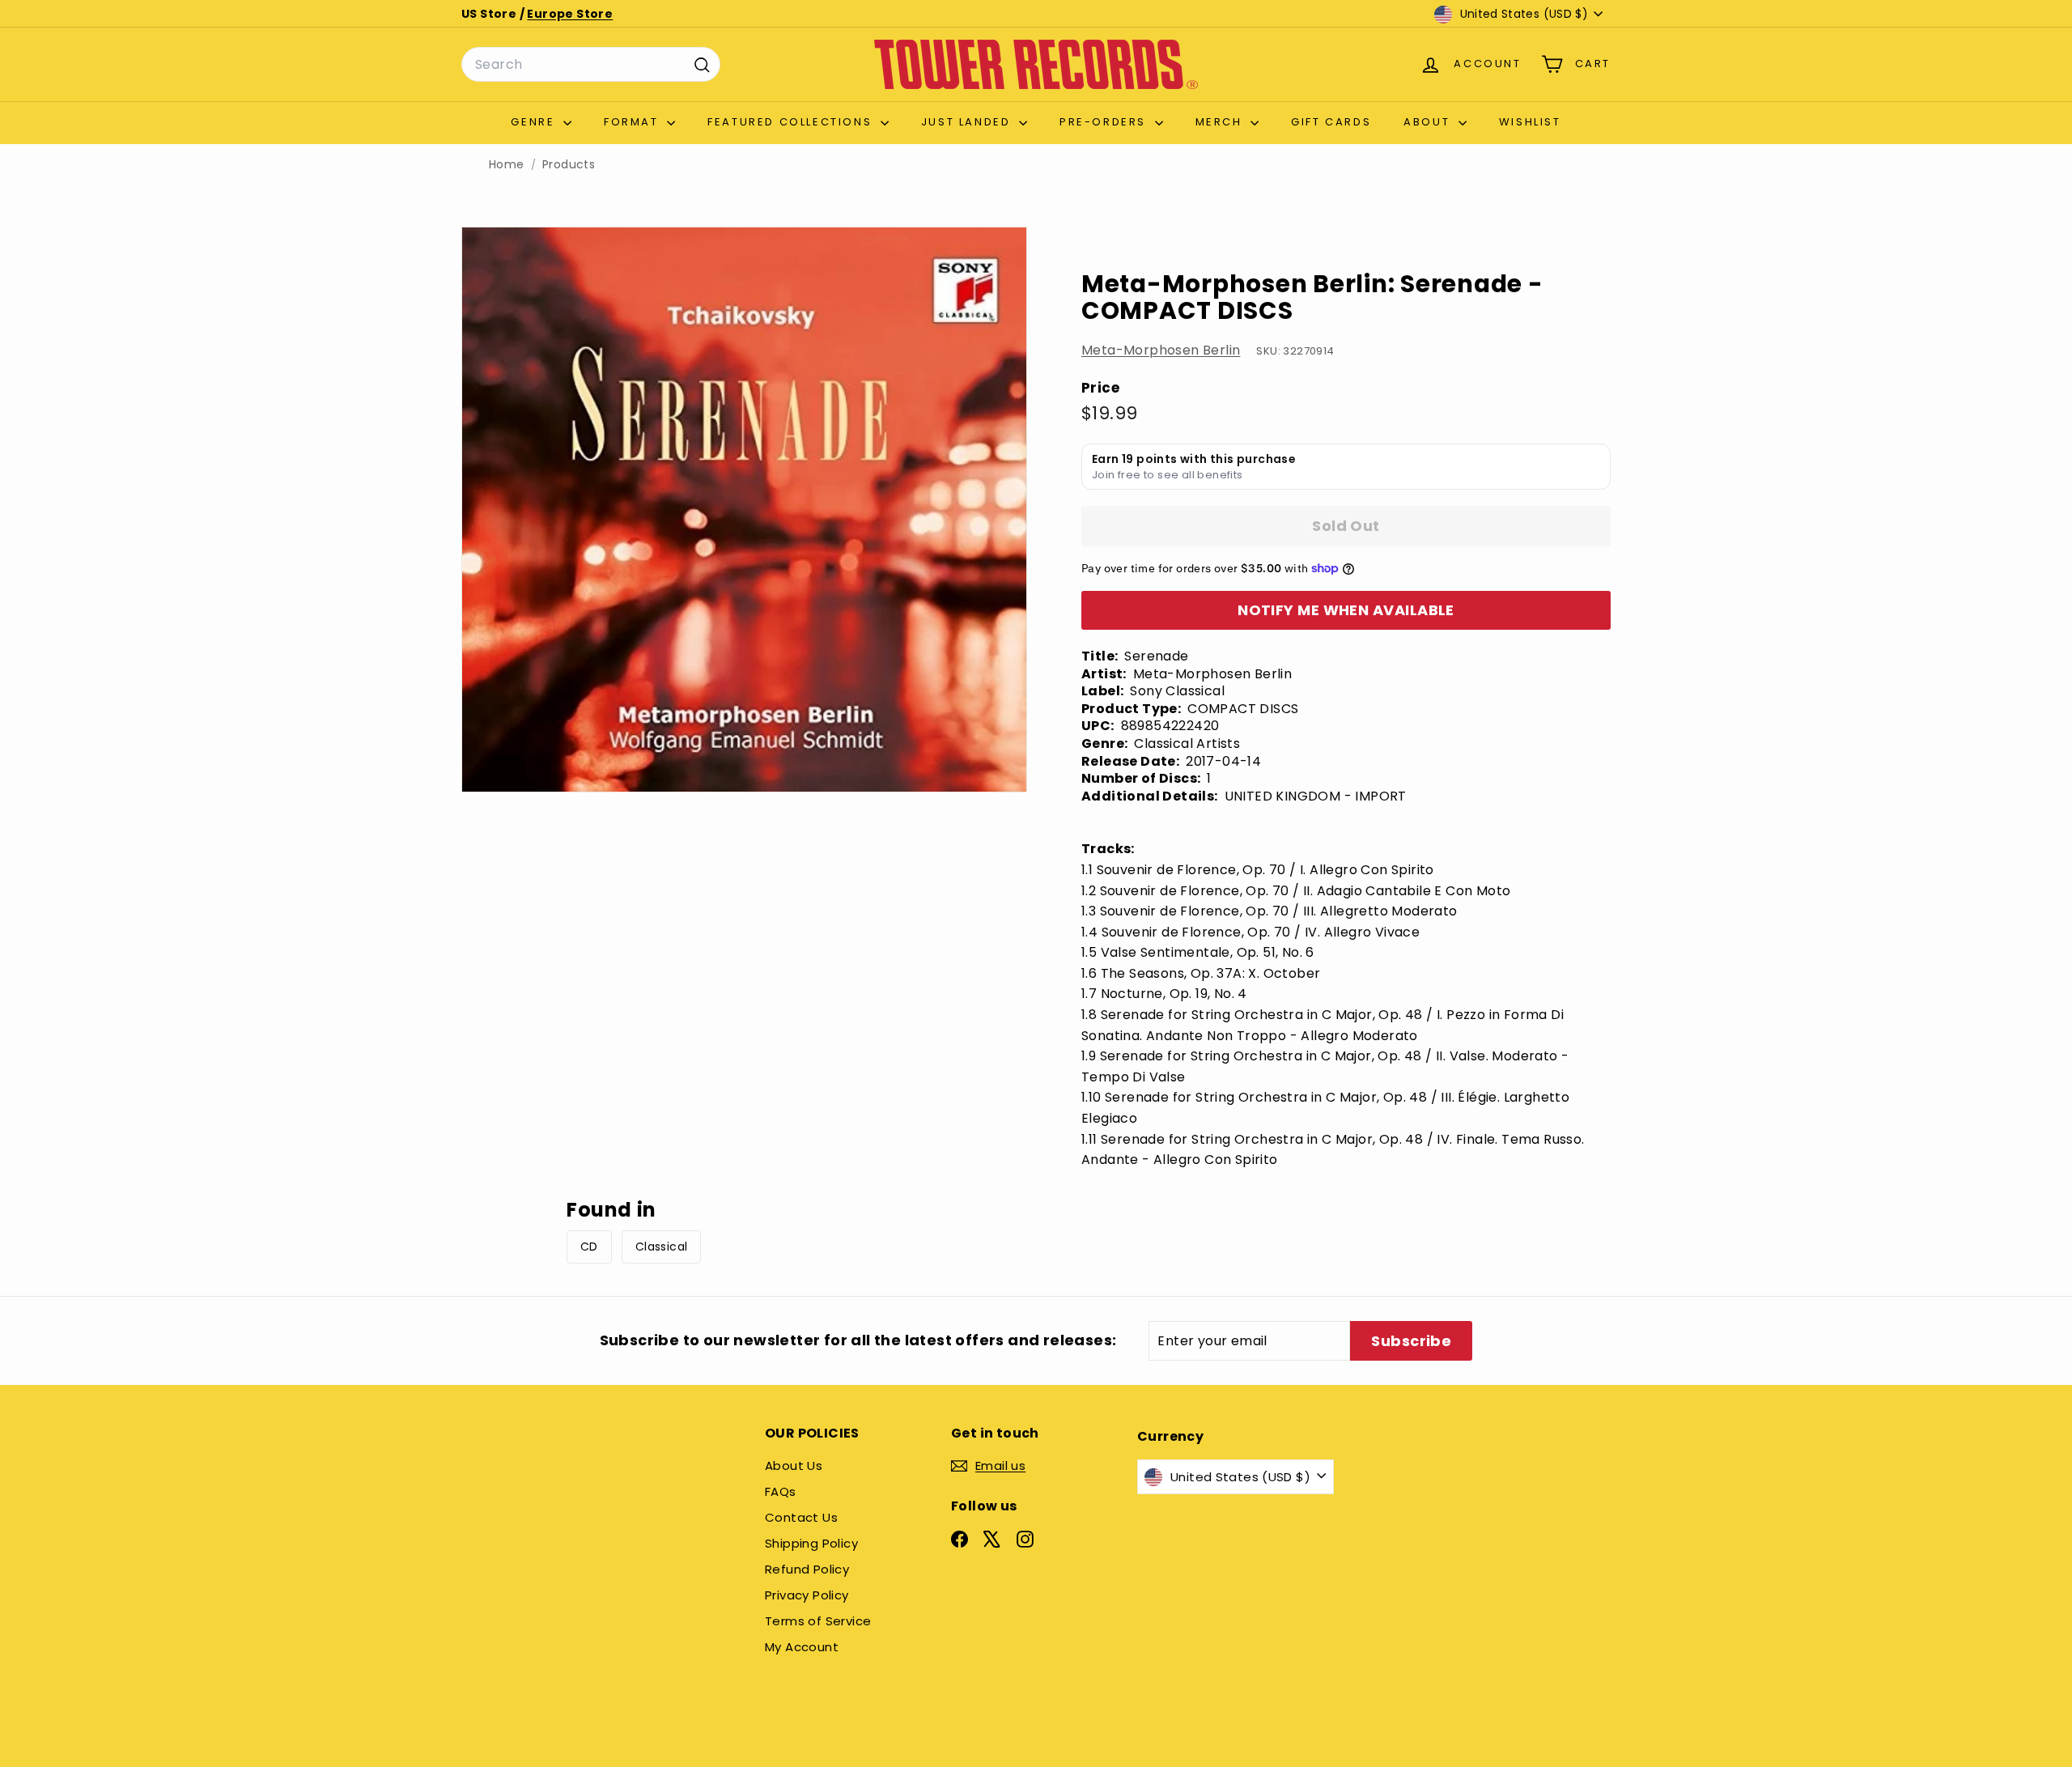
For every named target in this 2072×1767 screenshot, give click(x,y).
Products (569, 165)
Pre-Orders (1105, 122)
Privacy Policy (807, 1595)
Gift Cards (1331, 122)
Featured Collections (792, 122)
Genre (535, 122)
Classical (662, 1247)
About (1429, 122)
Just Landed (968, 122)
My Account (802, 1647)
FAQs (781, 1491)
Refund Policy (807, 1569)
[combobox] (591, 65)
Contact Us (801, 1517)
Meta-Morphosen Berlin (1161, 350)
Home (507, 165)
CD (589, 1247)
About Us (794, 1465)
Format (633, 122)
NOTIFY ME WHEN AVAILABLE (1346, 610)
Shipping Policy (811, 1543)
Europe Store (570, 14)
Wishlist (1530, 122)
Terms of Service (818, 1621)
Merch (1221, 122)
